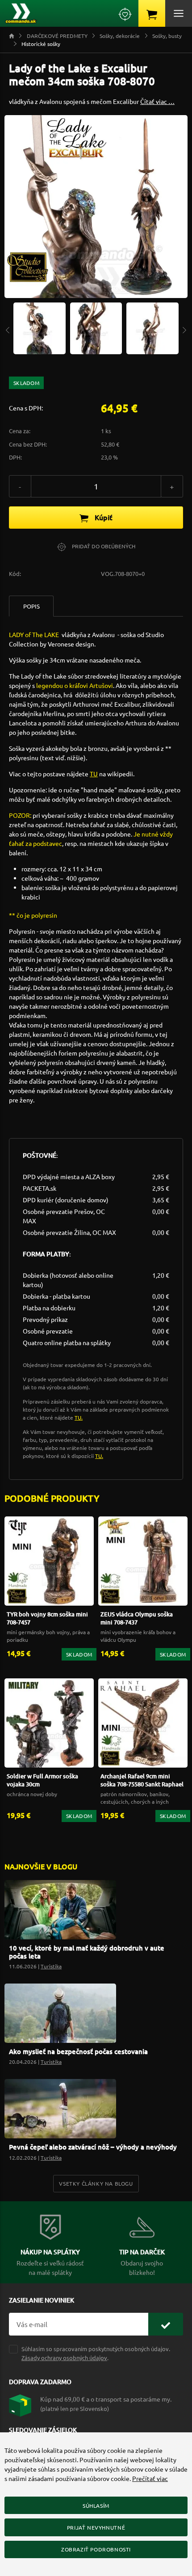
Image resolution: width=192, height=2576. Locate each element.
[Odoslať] (166, 2324)
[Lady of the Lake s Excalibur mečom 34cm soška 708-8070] (40, 327)
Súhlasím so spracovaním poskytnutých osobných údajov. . (96, 2353)
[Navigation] (8, 329)
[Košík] (152, 13)
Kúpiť (103, 517)
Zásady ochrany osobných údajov (64, 2358)
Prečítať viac (150, 2478)
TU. (79, 1417)
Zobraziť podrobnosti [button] (96, 2549)
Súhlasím (96, 2506)
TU (94, 774)
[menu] (179, 13)
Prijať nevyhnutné (96, 2527)
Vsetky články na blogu (96, 2183)
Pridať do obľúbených (103, 546)
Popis (31, 606)
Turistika (51, 1966)
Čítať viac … (157, 101)
